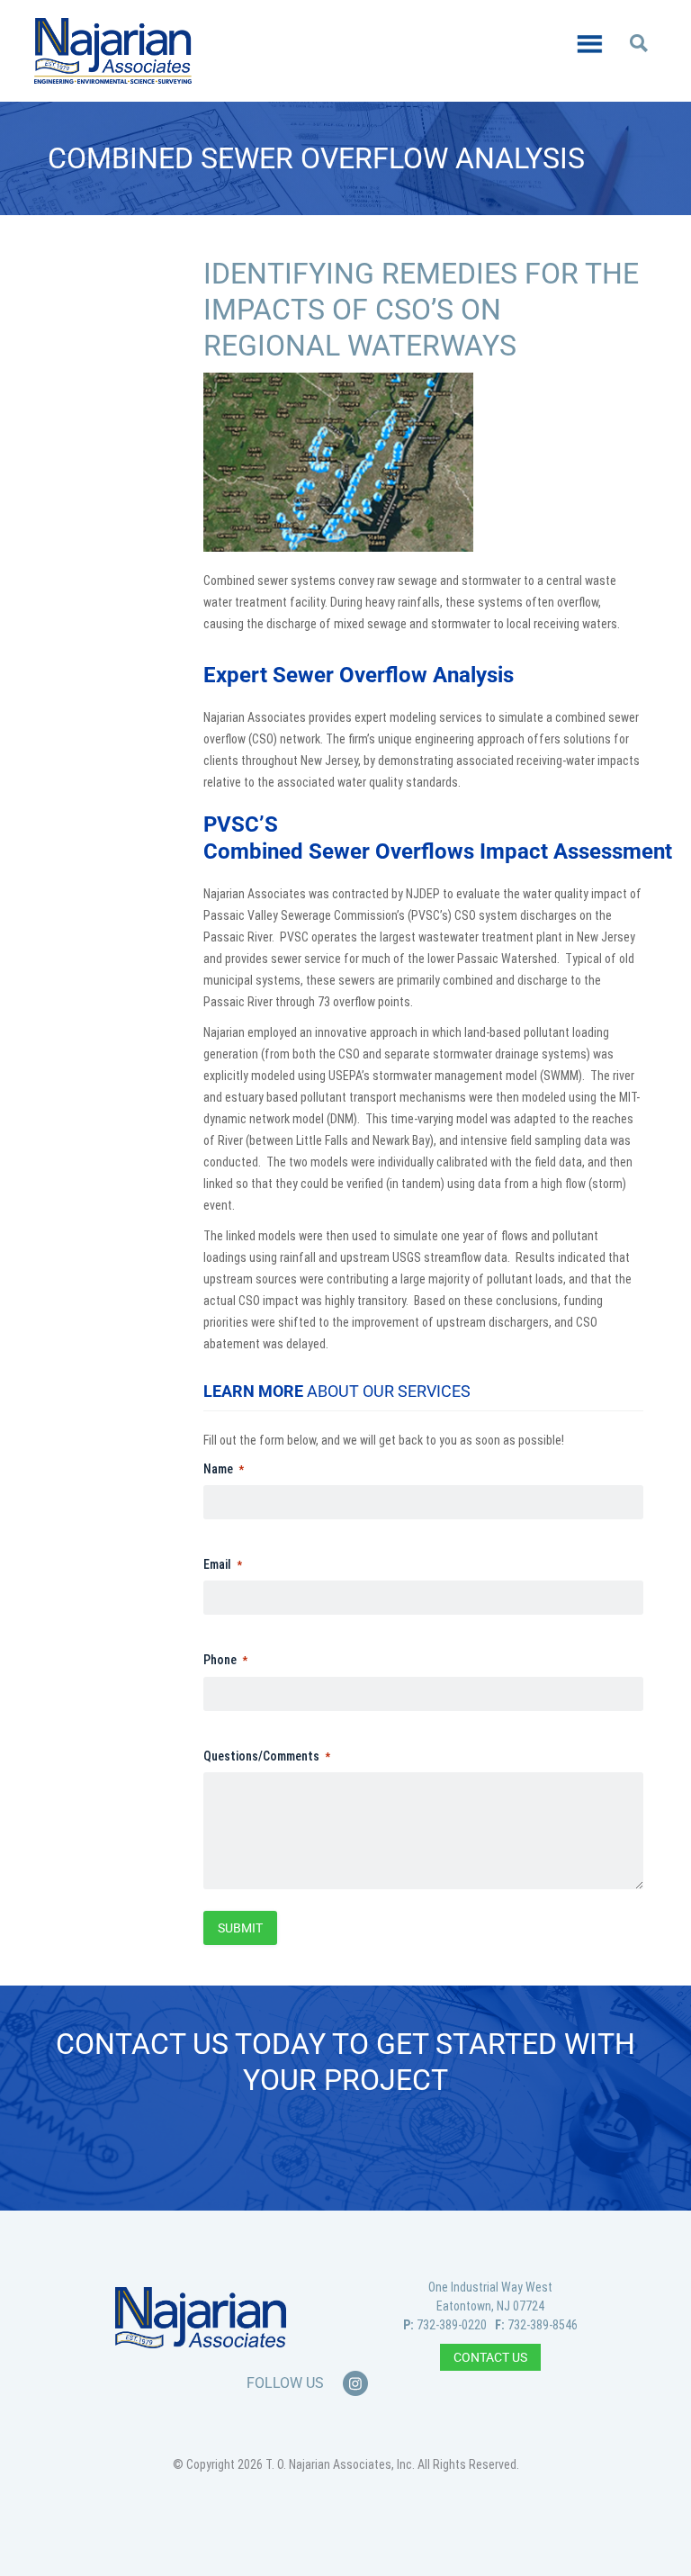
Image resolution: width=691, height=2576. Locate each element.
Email (217, 1564)
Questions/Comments (261, 1756)
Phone (220, 1660)
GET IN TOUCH (346, 2145)
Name (218, 1469)
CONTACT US (490, 2357)
